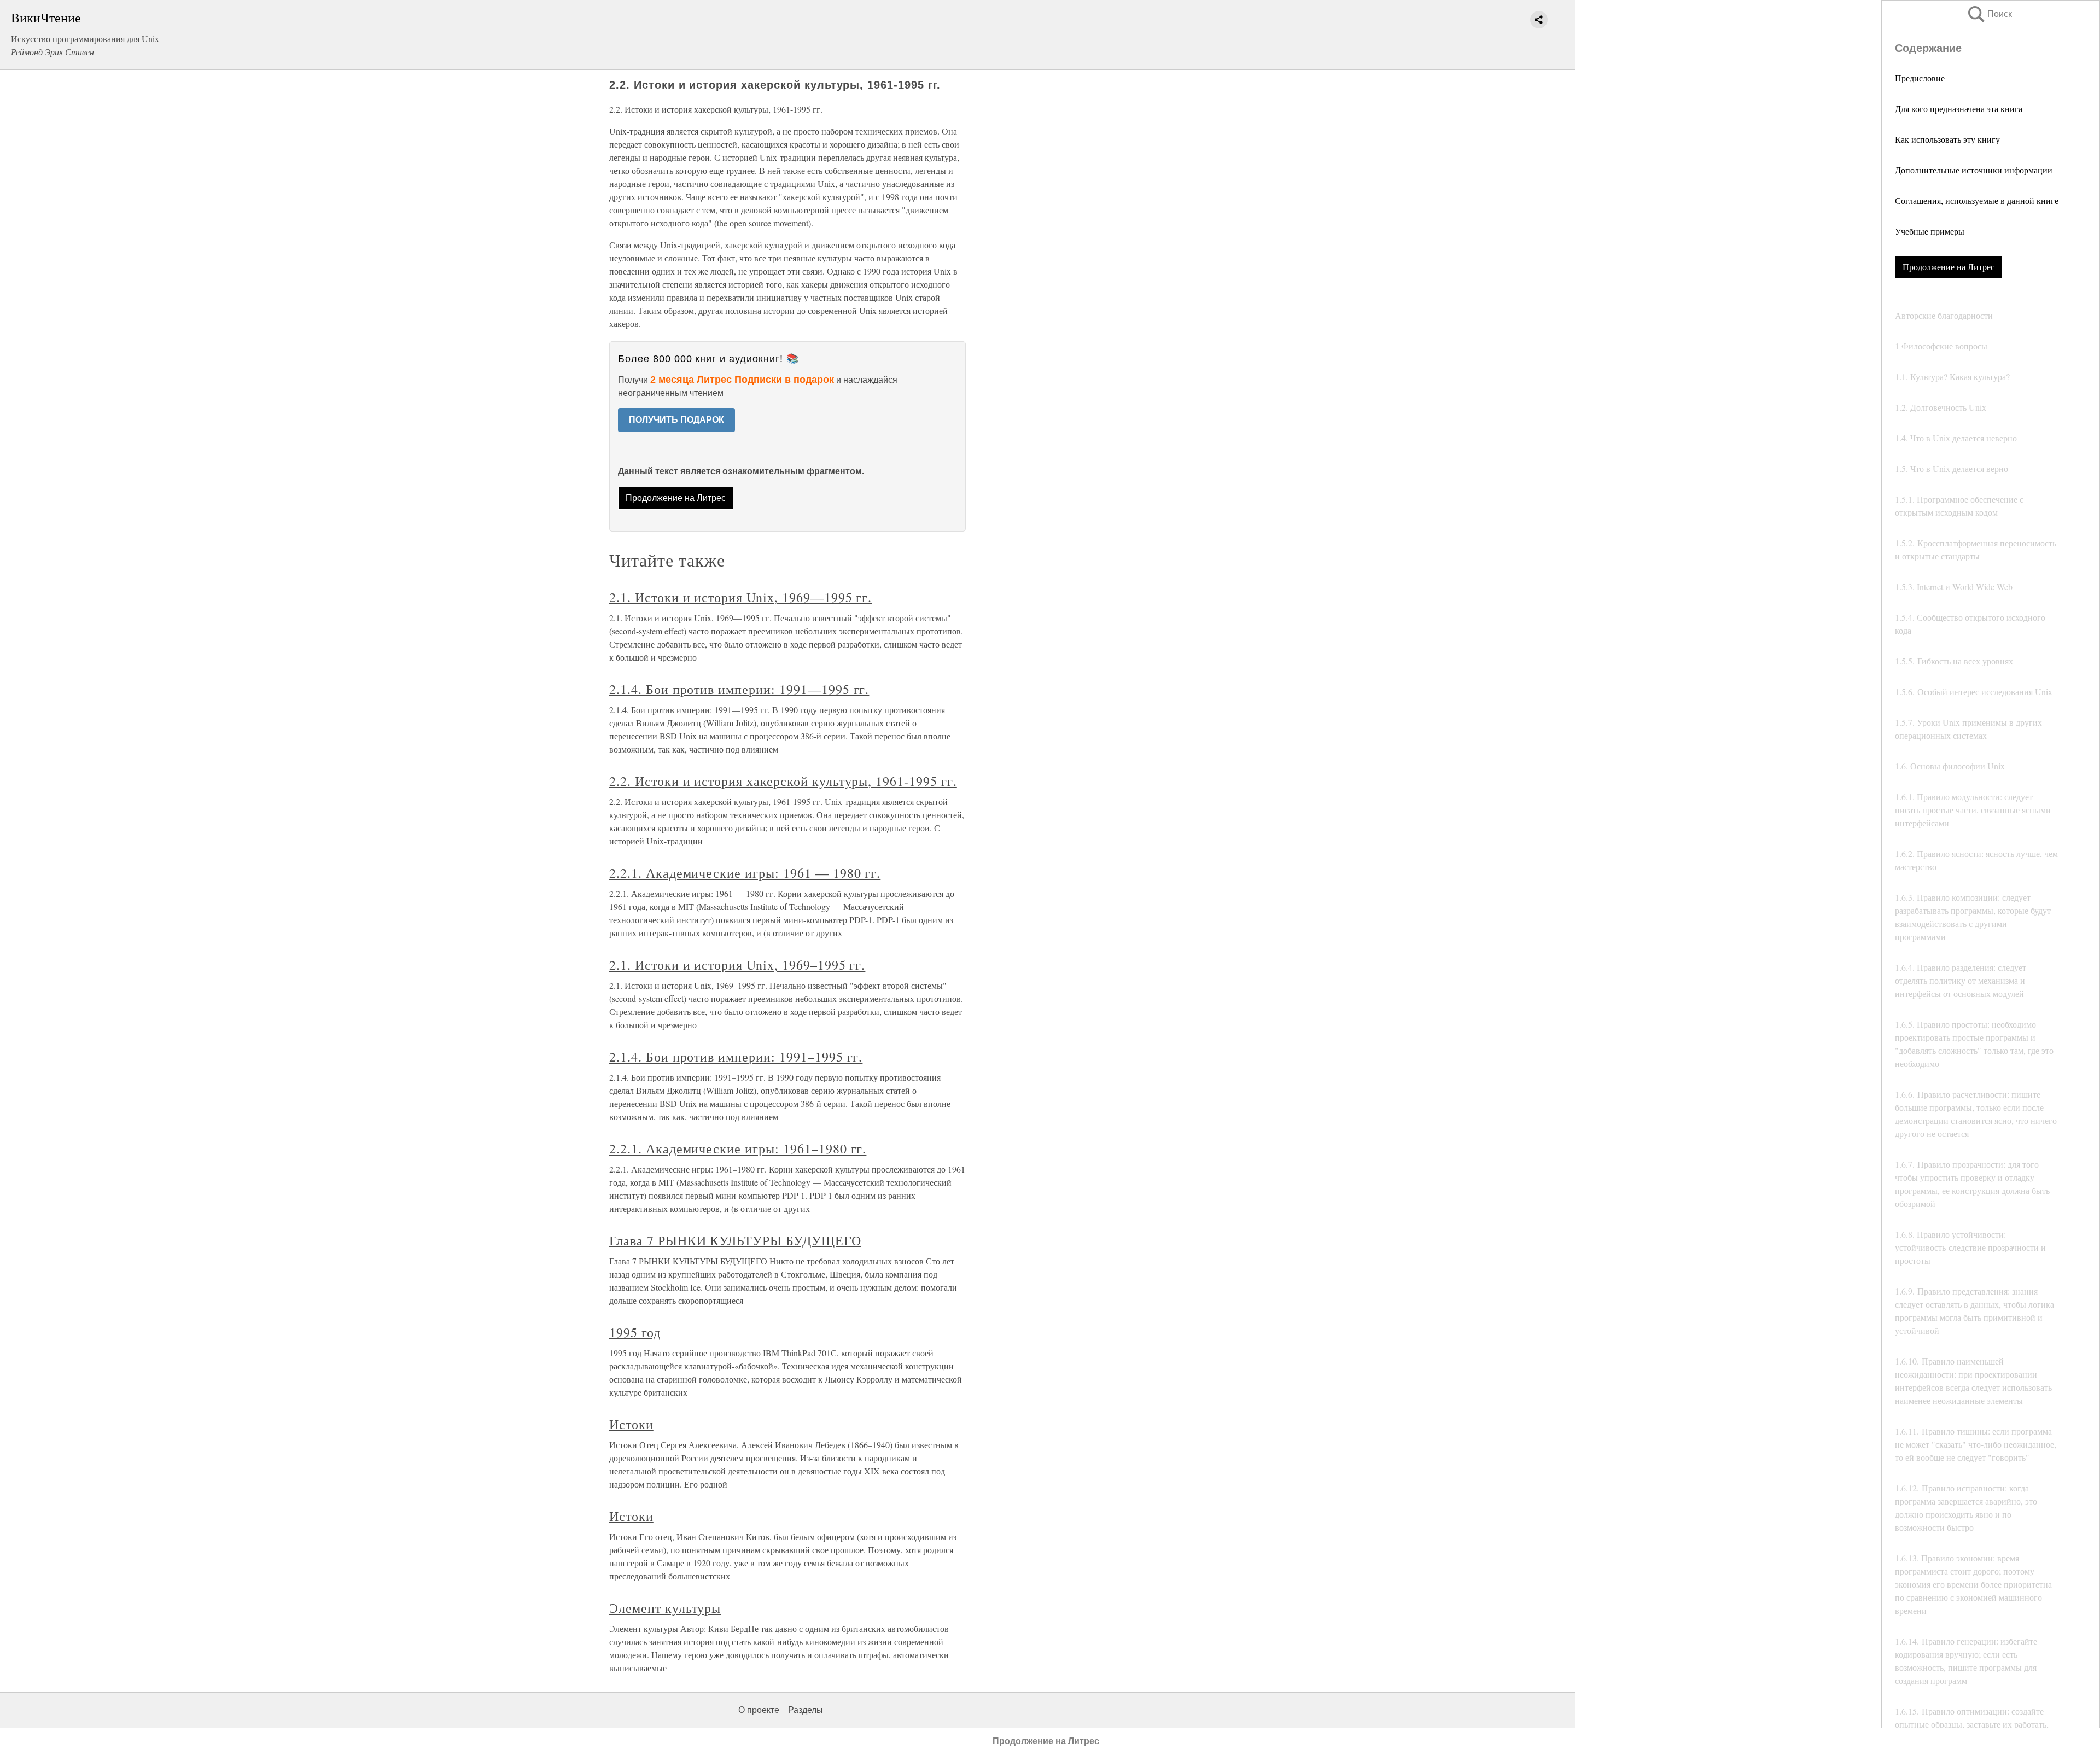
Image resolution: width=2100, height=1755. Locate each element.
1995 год (635, 1332)
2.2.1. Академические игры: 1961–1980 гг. (738, 1148)
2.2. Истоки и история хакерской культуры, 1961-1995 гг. (783, 781)
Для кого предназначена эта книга (1959, 109)
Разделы (806, 1710)
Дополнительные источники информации (1974, 170)
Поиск (1989, 14)
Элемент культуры (665, 1608)
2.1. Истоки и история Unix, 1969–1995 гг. (737, 965)
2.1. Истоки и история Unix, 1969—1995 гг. (740, 597)
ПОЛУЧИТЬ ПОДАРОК (676, 420)
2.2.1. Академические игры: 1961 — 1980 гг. (745, 873)
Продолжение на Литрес (1949, 267)
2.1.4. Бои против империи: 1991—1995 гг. (739, 689)
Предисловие (1920, 78)
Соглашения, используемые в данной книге (1977, 200)
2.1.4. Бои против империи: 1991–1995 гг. (736, 1057)
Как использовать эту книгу (1947, 139)
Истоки (631, 1424)
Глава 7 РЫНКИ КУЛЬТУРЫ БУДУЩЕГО (735, 1240)
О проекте (759, 1710)
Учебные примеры (1930, 231)
